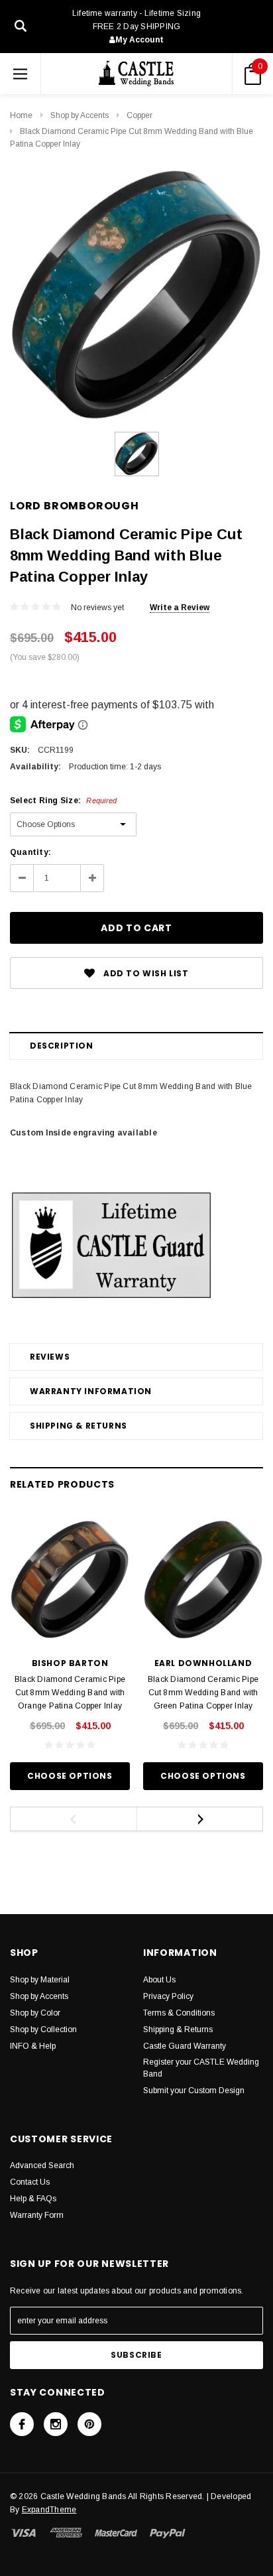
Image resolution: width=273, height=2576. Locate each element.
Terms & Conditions (179, 2013)
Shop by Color (35, 2013)
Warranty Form (37, 2215)
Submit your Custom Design (194, 2091)
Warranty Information (91, 1391)
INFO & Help (33, 2046)
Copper (139, 115)
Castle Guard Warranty (185, 2046)
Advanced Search (42, 2165)
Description (62, 1046)
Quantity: (30, 852)
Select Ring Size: (63, 801)
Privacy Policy (168, 1996)
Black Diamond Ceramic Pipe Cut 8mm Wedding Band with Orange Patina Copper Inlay (70, 1693)
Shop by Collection (43, 2029)
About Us (159, 1980)
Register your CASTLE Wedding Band (201, 2068)
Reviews (50, 1357)
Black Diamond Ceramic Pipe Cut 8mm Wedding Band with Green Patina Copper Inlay (203, 1693)
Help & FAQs (33, 2199)
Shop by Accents (80, 115)
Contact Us (30, 2182)
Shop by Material (40, 1980)
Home (21, 115)
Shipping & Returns (79, 1426)
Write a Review (180, 608)
